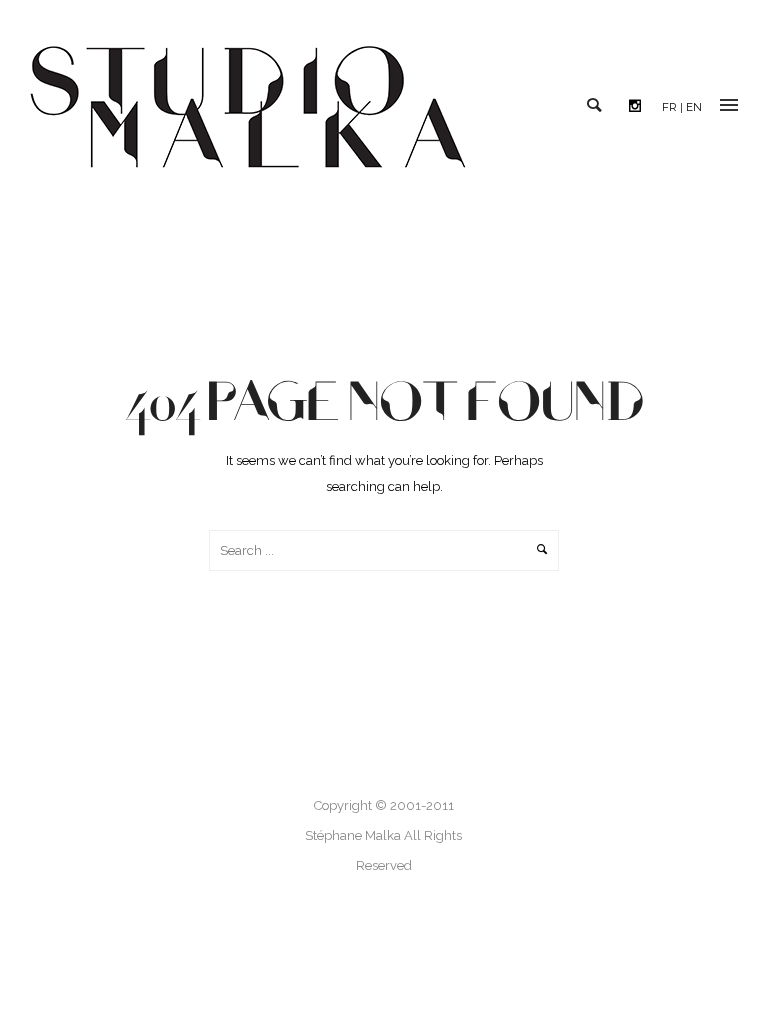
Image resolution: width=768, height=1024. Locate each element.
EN (694, 107)
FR (669, 107)
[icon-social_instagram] (640, 106)
